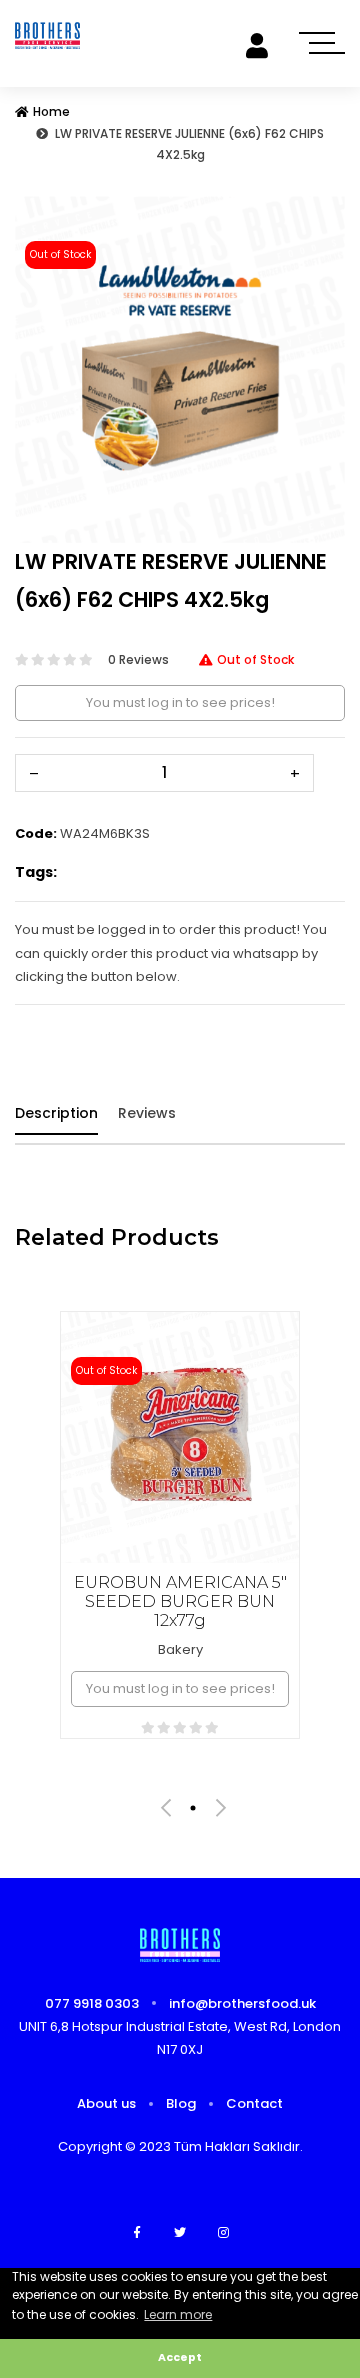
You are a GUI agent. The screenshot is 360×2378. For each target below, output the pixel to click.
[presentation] (166, 1808)
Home (51, 111)
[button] (40, 369)
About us (106, 2103)
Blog (181, 2103)
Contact (254, 2103)
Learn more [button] (178, 2314)
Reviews (147, 1113)
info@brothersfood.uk (242, 2003)
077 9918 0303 (92, 2003)
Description (56, 1113)
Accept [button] (180, 2357)
